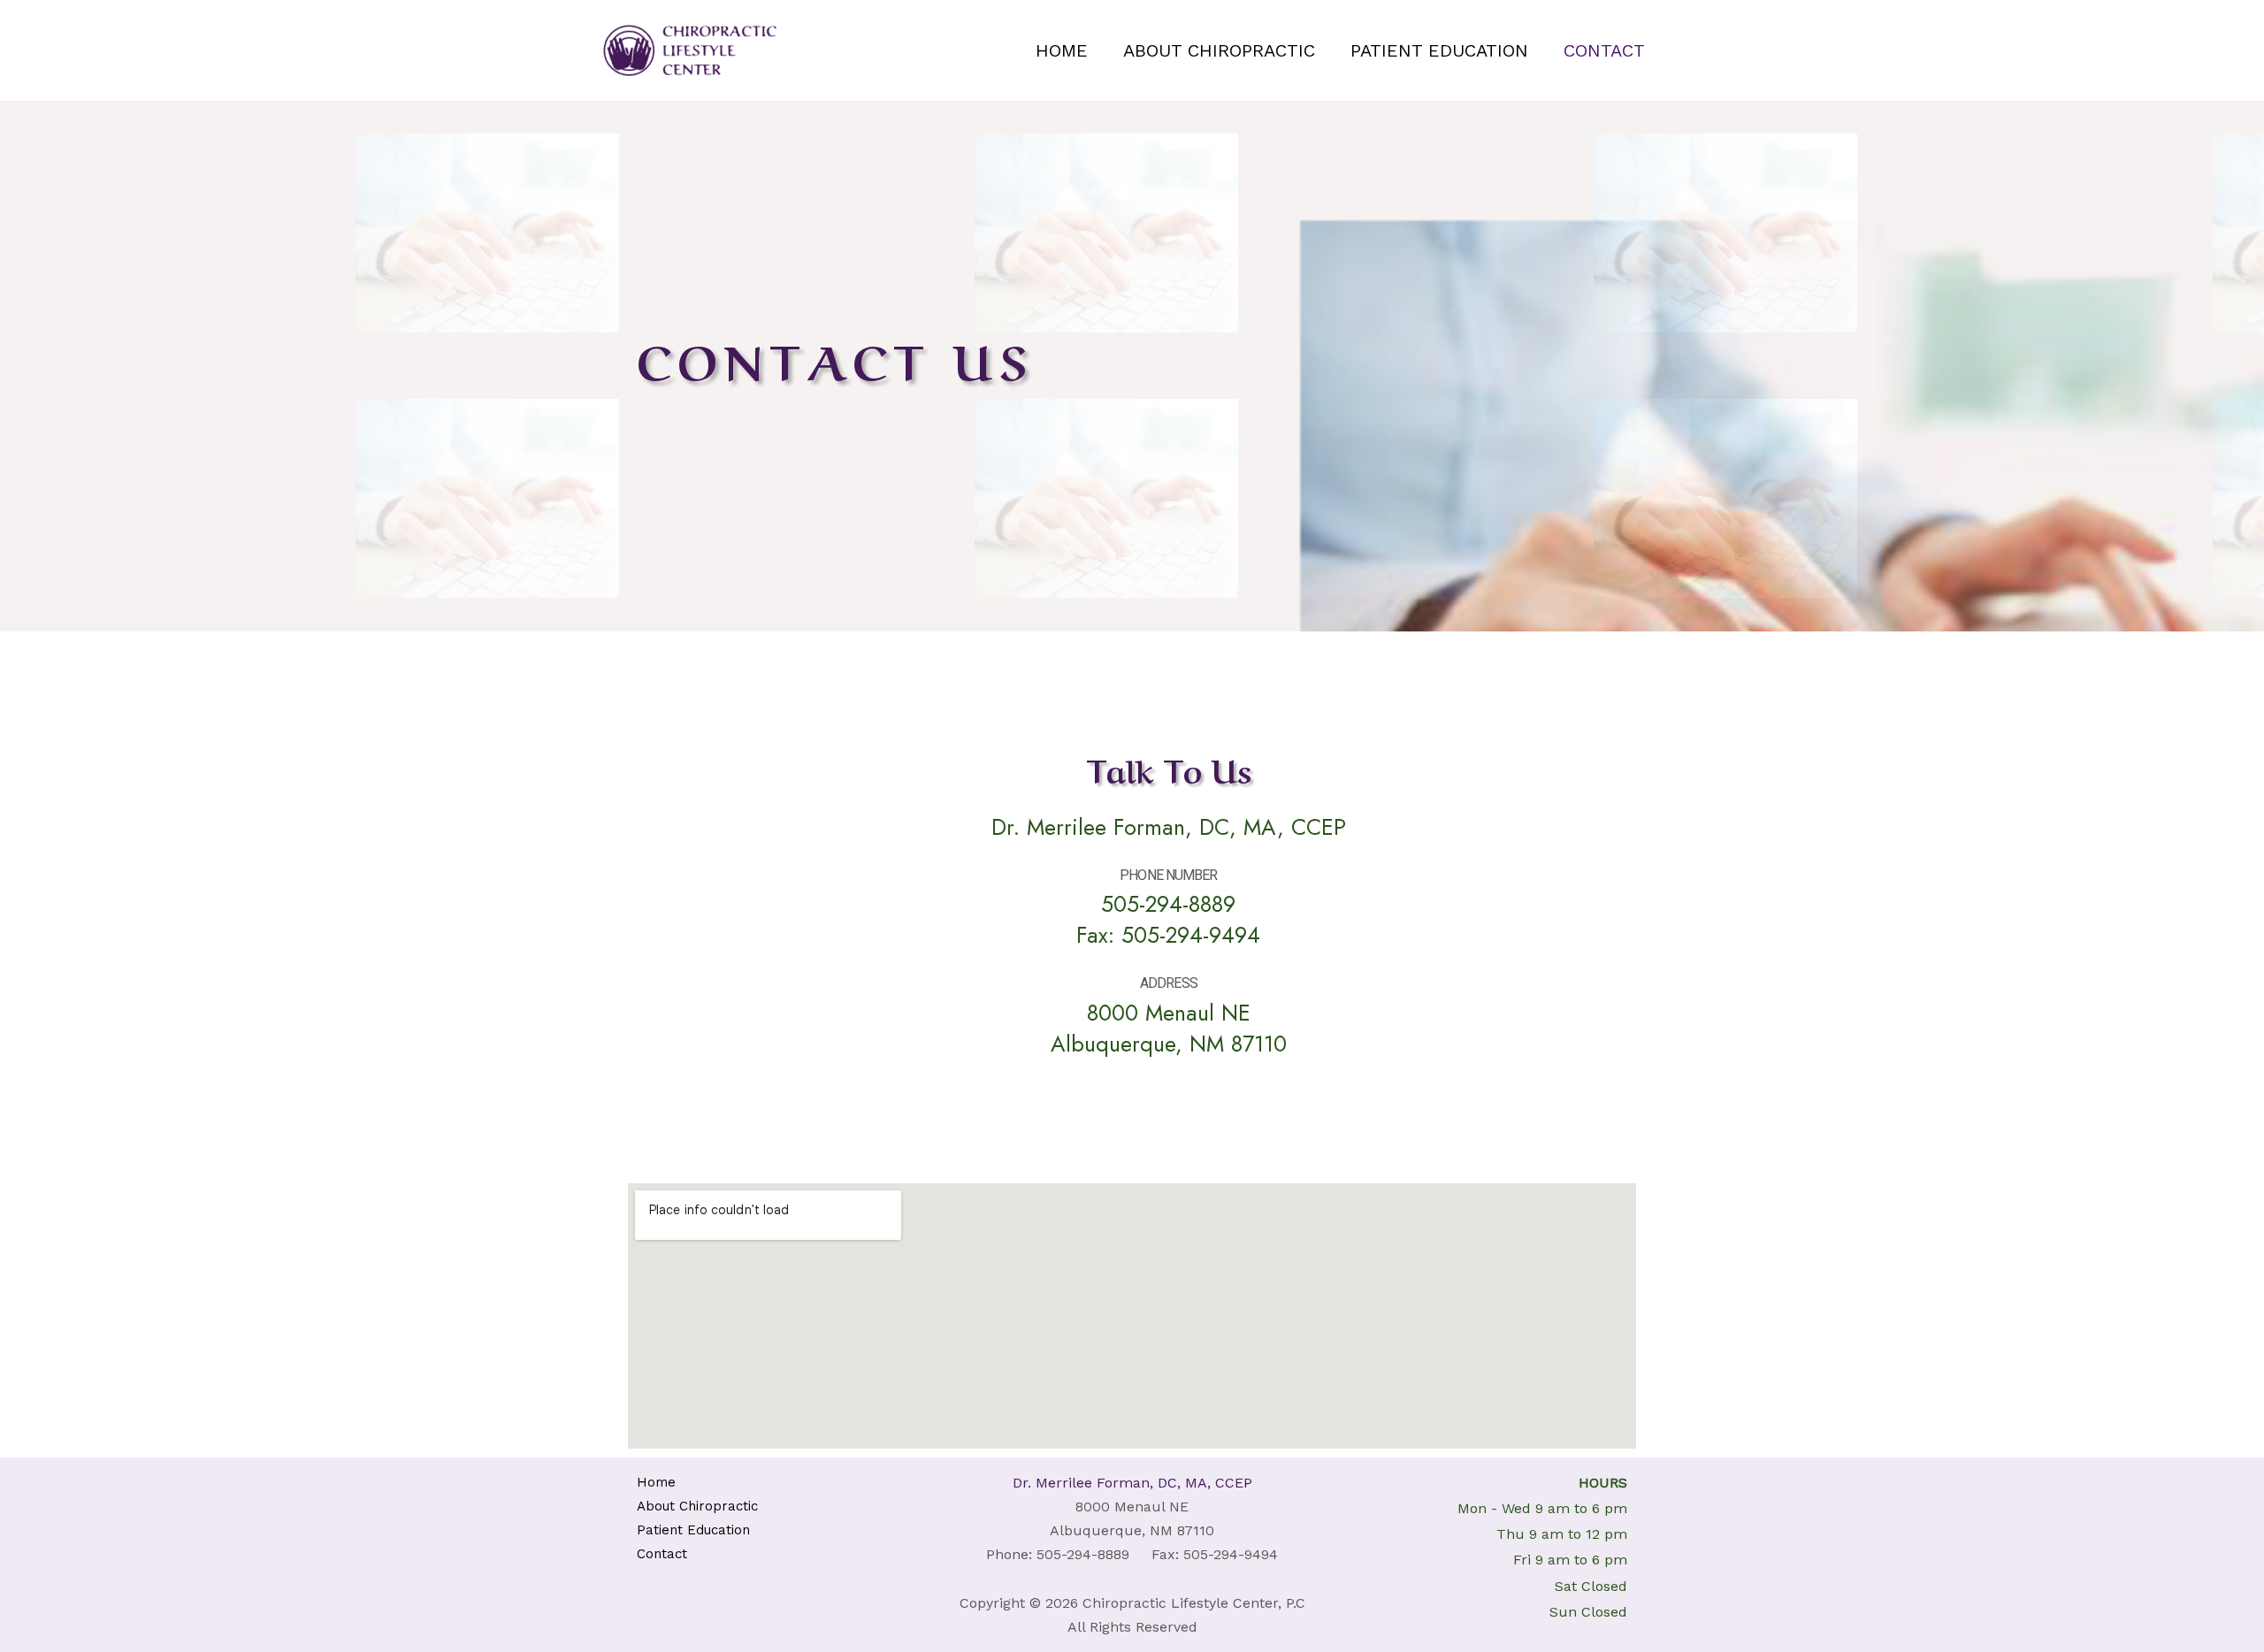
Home (1062, 50)
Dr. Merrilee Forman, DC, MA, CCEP (1132, 1483)
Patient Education (1439, 50)
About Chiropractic (1219, 50)
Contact (1604, 50)
